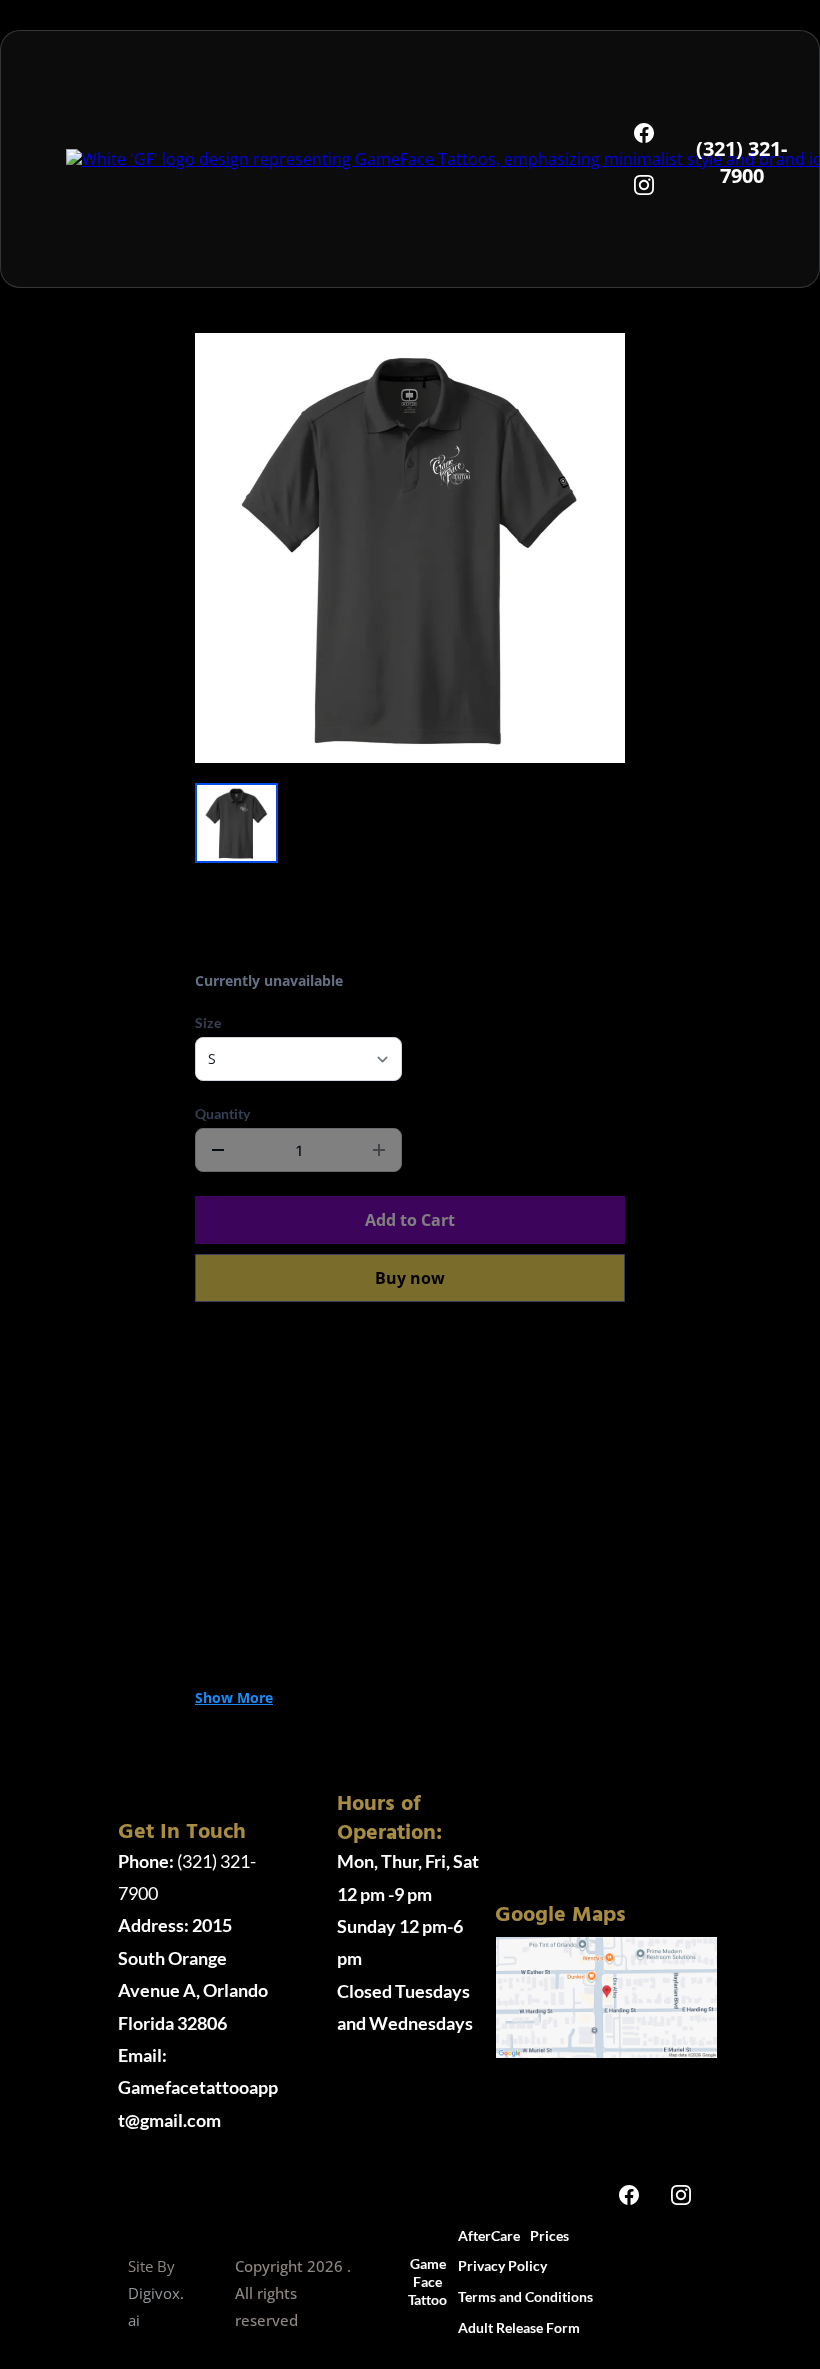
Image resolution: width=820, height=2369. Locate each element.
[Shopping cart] (697, 2282)
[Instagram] (644, 185)
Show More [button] (234, 1697)
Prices (549, 2235)
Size (208, 1022)
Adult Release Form (519, 2327)
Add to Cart (410, 1220)
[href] (606, 1995)
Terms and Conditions (525, 2296)
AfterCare (489, 2235)
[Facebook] (644, 133)
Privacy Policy (502, 2265)
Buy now (410, 1278)
